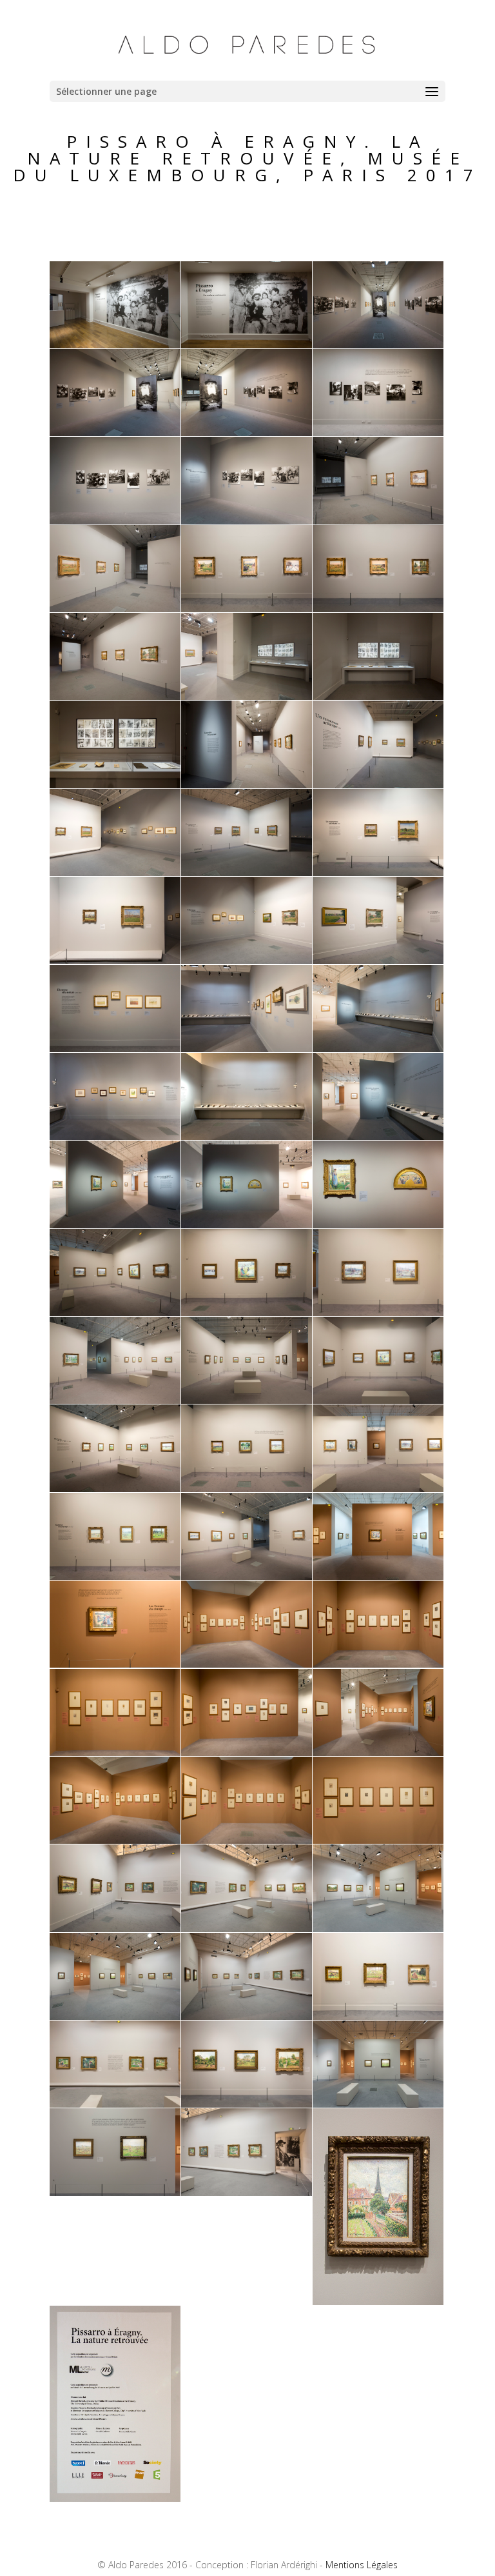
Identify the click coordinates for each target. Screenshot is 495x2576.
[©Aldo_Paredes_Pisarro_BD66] (378, 2301)
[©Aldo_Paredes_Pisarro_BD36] (378, 1313)
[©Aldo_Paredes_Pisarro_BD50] (247, 1752)
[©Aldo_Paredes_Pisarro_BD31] (115, 1225)
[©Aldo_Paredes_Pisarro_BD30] (378, 1136)
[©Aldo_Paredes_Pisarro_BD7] (115, 521)
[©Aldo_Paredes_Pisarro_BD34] (115, 1313)
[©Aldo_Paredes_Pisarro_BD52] (115, 1840)
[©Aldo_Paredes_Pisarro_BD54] (378, 1840)
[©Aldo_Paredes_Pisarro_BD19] (115, 873)
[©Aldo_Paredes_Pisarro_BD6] (378, 433)
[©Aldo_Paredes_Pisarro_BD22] (115, 960)
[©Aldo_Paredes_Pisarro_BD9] (378, 521)
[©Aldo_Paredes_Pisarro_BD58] (115, 2016)
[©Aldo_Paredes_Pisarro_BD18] (378, 785)
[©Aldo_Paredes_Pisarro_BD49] (115, 1752)
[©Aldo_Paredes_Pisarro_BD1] (115, 345)
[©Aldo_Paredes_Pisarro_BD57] (378, 1929)
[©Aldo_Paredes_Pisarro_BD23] (247, 960)
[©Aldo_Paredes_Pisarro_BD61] (115, 2104)
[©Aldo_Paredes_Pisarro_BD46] (115, 1664)
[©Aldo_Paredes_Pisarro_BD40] (115, 1489)
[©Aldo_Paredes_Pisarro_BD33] (378, 1225)
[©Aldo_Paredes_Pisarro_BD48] (378, 1664)
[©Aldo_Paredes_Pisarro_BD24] (378, 960)
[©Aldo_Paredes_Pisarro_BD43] (115, 1576)
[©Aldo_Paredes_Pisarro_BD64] (115, 2192)
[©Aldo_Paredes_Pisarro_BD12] (378, 609)
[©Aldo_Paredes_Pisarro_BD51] (378, 1752)
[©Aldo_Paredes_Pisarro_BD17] (247, 785)
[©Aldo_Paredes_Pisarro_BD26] (247, 1049)
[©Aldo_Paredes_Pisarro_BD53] (247, 1840)
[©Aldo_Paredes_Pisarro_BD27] (378, 1049)
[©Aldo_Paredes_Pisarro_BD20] (247, 873)
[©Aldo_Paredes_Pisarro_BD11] (247, 609)
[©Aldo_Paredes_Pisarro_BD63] (378, 2104)
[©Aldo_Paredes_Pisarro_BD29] (247, 1136)
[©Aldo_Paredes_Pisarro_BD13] (115, 696)
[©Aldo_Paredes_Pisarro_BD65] (247, 2192)
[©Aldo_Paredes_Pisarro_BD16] (115, 785)
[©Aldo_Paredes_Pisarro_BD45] (378, 1576)
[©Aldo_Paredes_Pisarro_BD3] (378, 345)
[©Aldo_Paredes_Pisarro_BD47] (247, 1664)
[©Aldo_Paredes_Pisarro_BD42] (378, 1489)
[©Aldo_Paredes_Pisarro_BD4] (115, 433)
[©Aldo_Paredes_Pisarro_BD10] (115, 609)
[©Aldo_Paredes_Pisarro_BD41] (247, 1489)
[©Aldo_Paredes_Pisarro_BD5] (247, 433)
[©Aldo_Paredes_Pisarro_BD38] (247, 1400)
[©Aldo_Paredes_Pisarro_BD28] (115, 1136)
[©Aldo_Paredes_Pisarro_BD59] (247, 2016)
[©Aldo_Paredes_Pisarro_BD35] (247, 1313)
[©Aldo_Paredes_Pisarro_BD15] (378, 696)
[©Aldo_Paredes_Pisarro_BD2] (247, 345)
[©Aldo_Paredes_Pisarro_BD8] (247, 521)
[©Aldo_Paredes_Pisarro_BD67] (115, 2498)
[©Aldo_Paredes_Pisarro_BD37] (115, 1400)
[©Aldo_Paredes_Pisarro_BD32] (247, 1225)
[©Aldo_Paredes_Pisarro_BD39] (378, 1400)
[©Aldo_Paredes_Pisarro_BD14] (247, 696)
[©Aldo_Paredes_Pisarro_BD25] (115, 1049)
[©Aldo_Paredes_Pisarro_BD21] (378, 873)
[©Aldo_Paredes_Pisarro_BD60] (378, 2016)
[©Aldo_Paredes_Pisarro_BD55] (115, 1929)
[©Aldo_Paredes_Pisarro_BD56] (247, 1929)
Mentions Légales (362, 2565)
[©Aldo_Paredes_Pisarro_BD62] (247, 2104)
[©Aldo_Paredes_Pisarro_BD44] (247, 1576)
